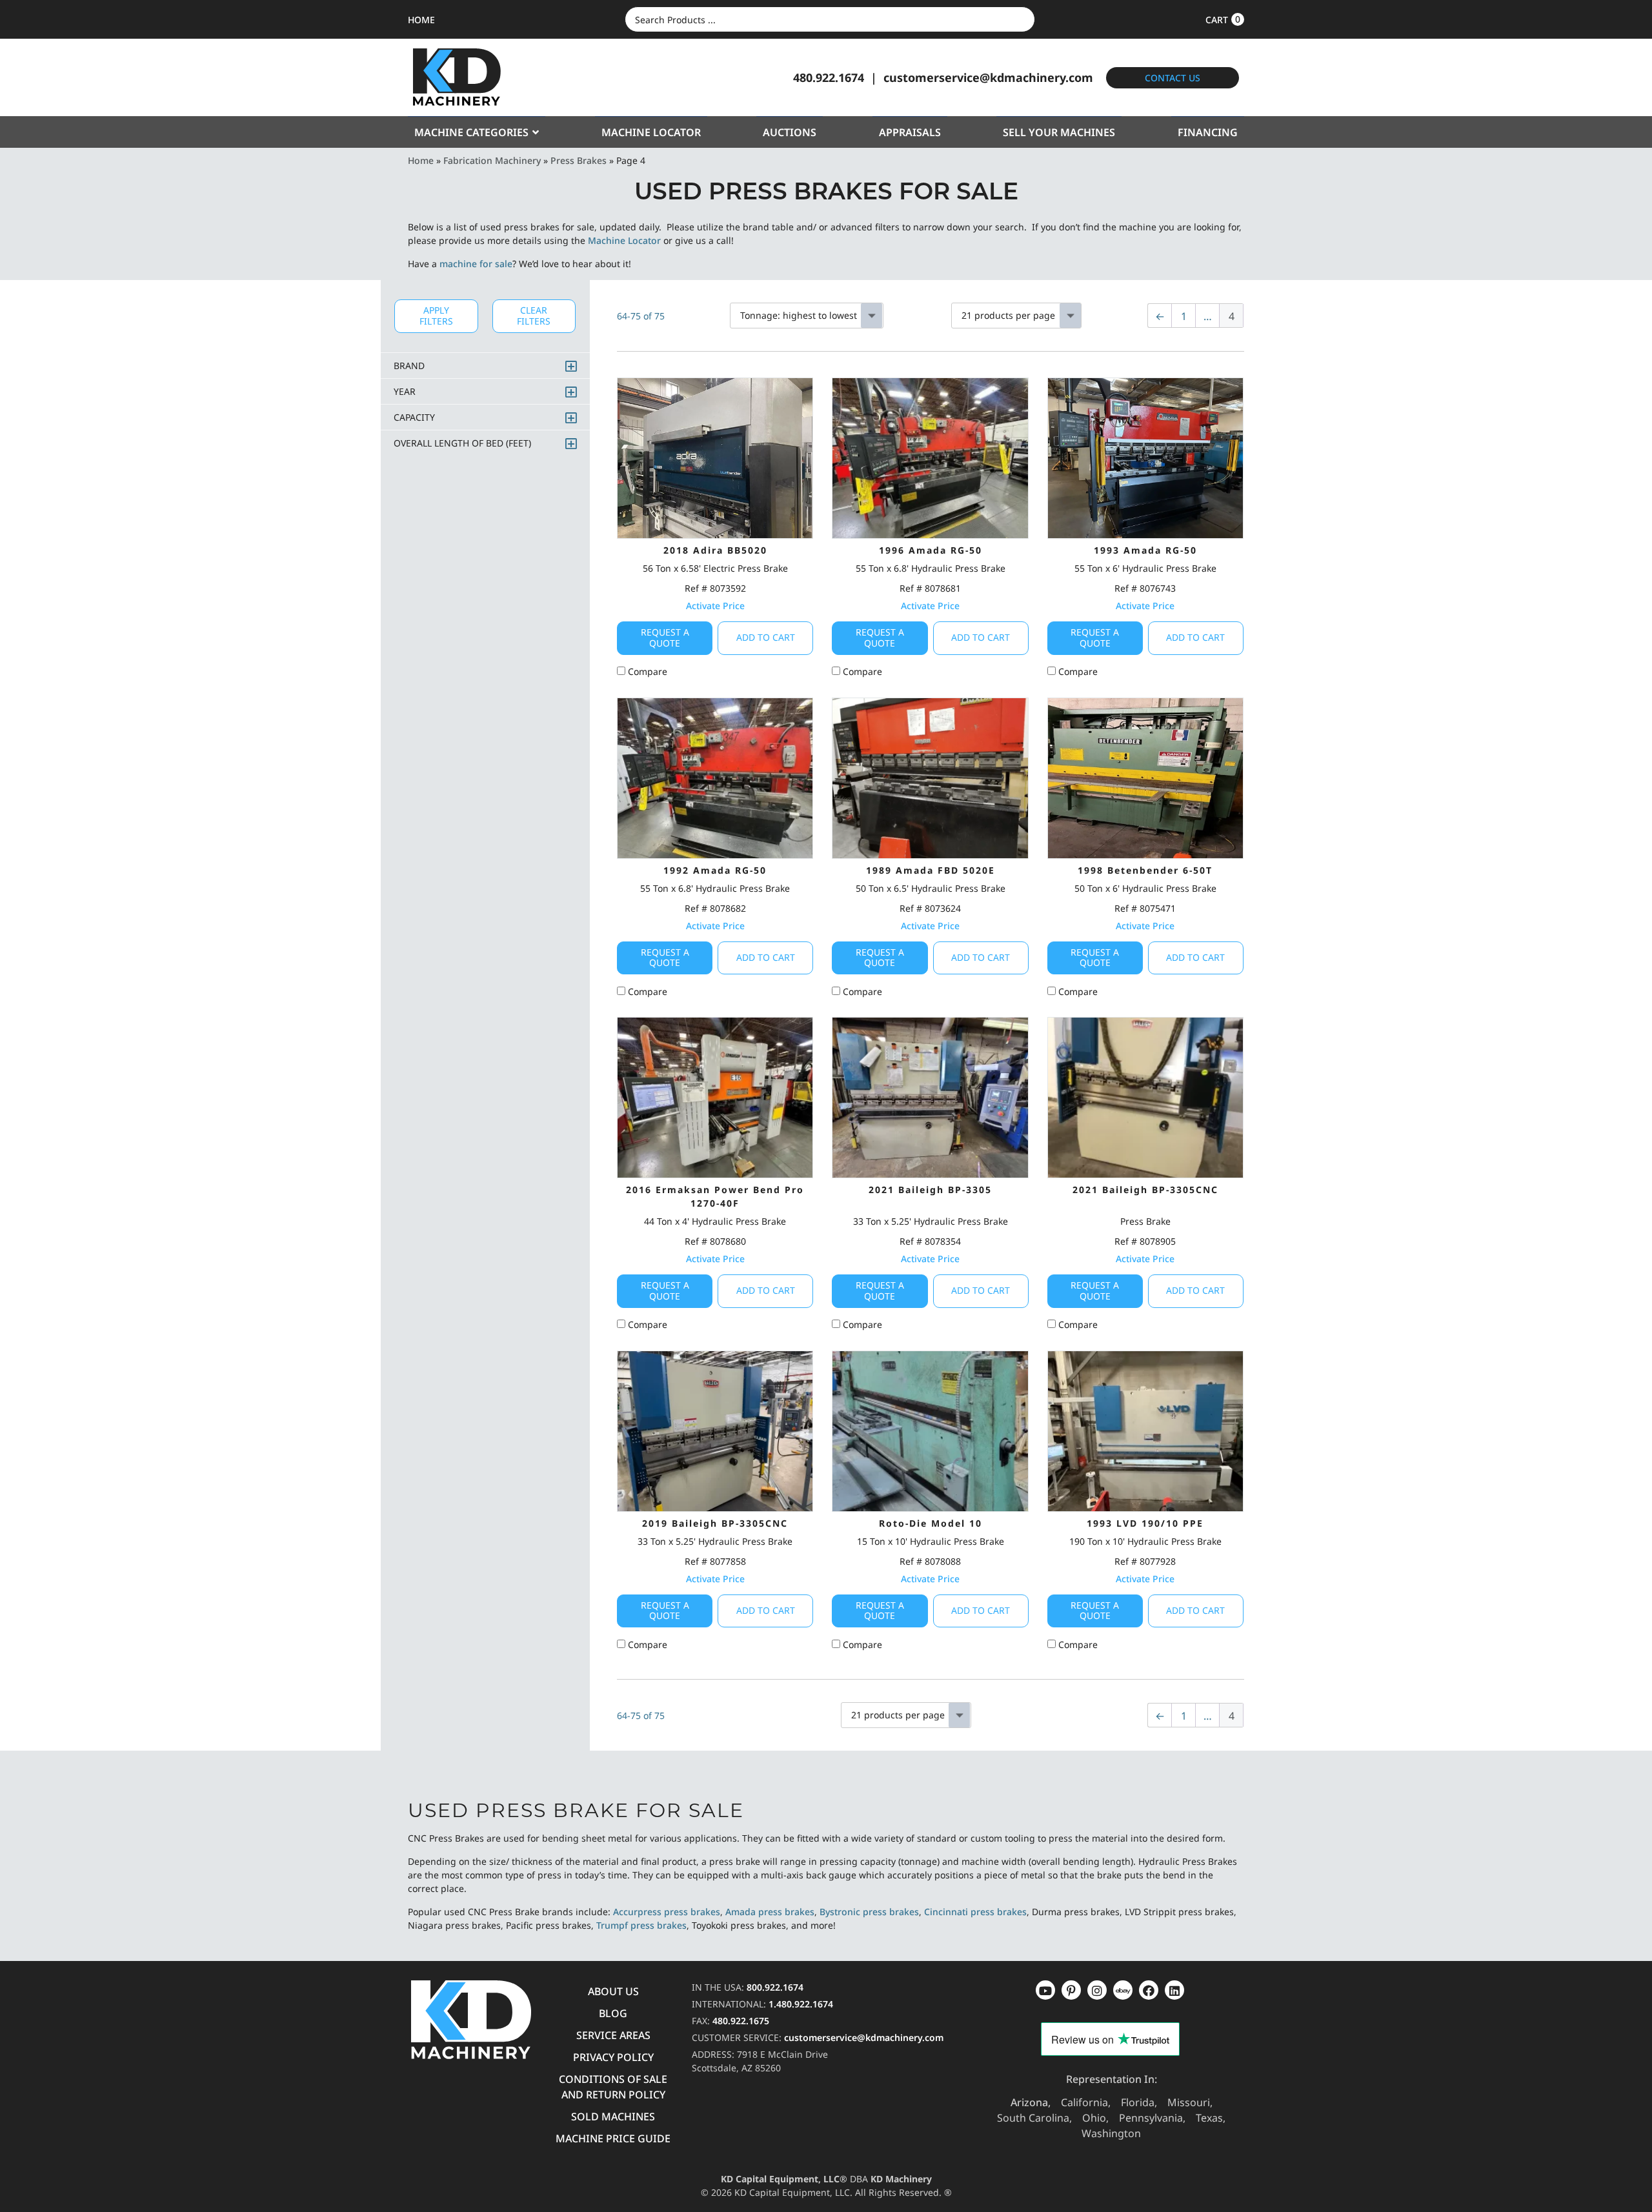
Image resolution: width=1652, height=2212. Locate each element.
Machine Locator (651, 132)
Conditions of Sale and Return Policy (613, 2087)
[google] (1071, 1990)
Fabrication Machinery (492, 160)
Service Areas (613, 2035)
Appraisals (910, 132)
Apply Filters (436, 316)
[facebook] (1174, 1990)
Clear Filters (534, 316)
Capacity (414, 417)
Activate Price (715, 606)
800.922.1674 (775, 1987)
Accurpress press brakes (667, 1912)
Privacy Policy (613, 2057)
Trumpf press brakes (641, 1925)
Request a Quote (665, 638)
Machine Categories (471, 132)
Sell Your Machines (1059, 132)
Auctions (790, 132)
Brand (409, 366)
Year (405, 391)
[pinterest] (1097, 1990)
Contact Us (1173, 78)
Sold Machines (613, 2116)
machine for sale (476, 264)
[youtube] (1045, 1990)
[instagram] (1123, 1990)
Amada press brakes (770, 1912)
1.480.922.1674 (801, 2004)
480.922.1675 (741, 2021)
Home (421, 160)
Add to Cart (766, 637)
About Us (613, 1991)
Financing (1208, 132)
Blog (613, 2013)
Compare (646, 671)
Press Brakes (579, 160)
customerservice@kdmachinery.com (988, 77)
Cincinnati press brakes (975, 1912)
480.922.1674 (829, 77)
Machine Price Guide (613, 2138)
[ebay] (1149, 1990)
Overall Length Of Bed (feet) (462, 443)
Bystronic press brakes (869, 1912)
